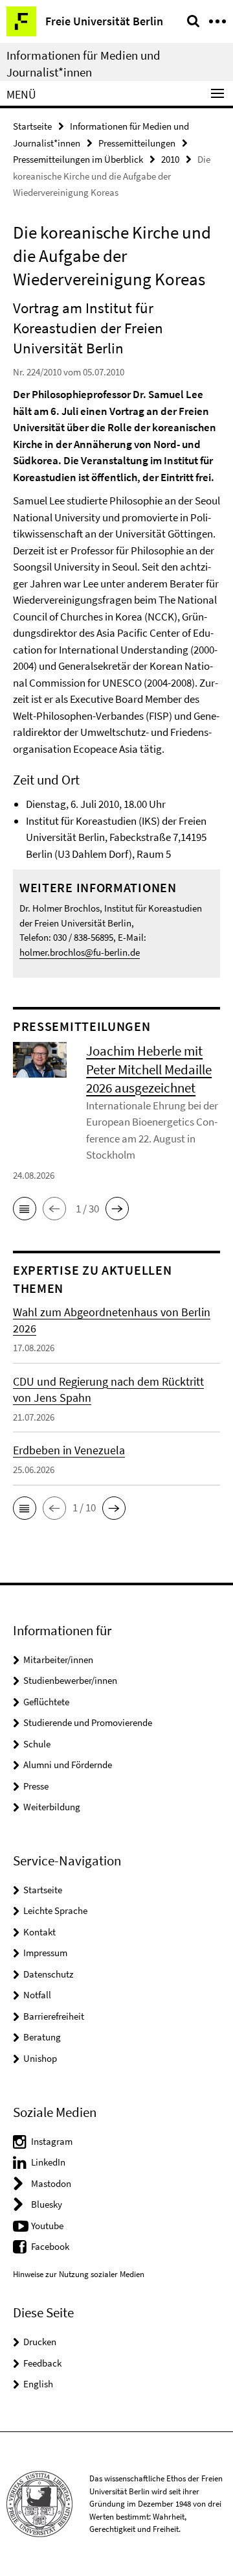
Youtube (47, 2226)
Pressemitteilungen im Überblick (78, 159)
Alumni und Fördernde (68, 1765)
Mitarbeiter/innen (58, 1660)
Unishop (40, 2058)
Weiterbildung (52, 1807)
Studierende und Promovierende (88, 1722)
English (38, 2384)
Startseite (32, 126)
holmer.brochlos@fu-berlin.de (80, 952)
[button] (25, 1209)
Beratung (42, 2037)
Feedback (42, 2363)
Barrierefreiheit (54, 2016)
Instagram (52, 2141)
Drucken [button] (40, 2342)
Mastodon (51, 2183)
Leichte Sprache (55, 1910)
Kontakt (39, 1932)
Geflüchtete (46, 1702)
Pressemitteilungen (137, 143)
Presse (36, 1786)
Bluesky (47, 2204)
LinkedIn (48, 2162)
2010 (170, 159)
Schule (37, 1744)
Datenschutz (48, 1974)
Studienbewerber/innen (70, 1680)
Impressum (45, 1953)
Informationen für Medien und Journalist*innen (83, 64)
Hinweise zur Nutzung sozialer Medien (79, 2274)
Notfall (37, 1995)
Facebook (50, 2246)
